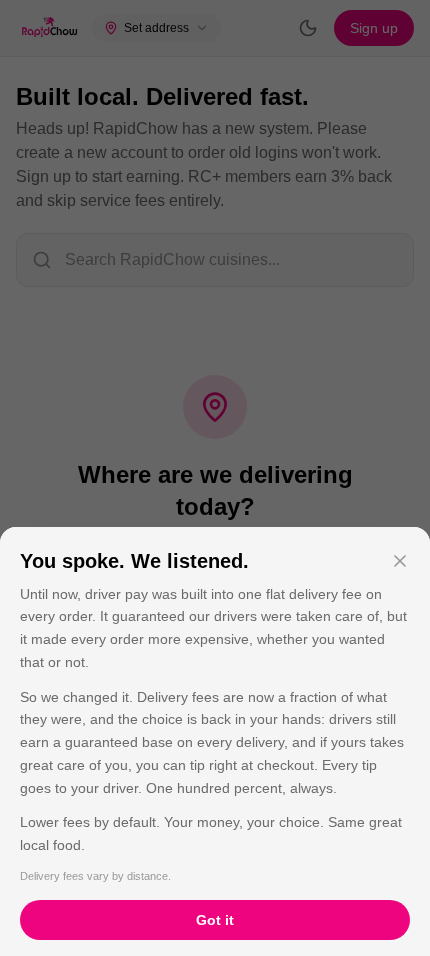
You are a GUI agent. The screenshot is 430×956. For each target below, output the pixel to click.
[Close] (400, 561)
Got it (215, 920)
